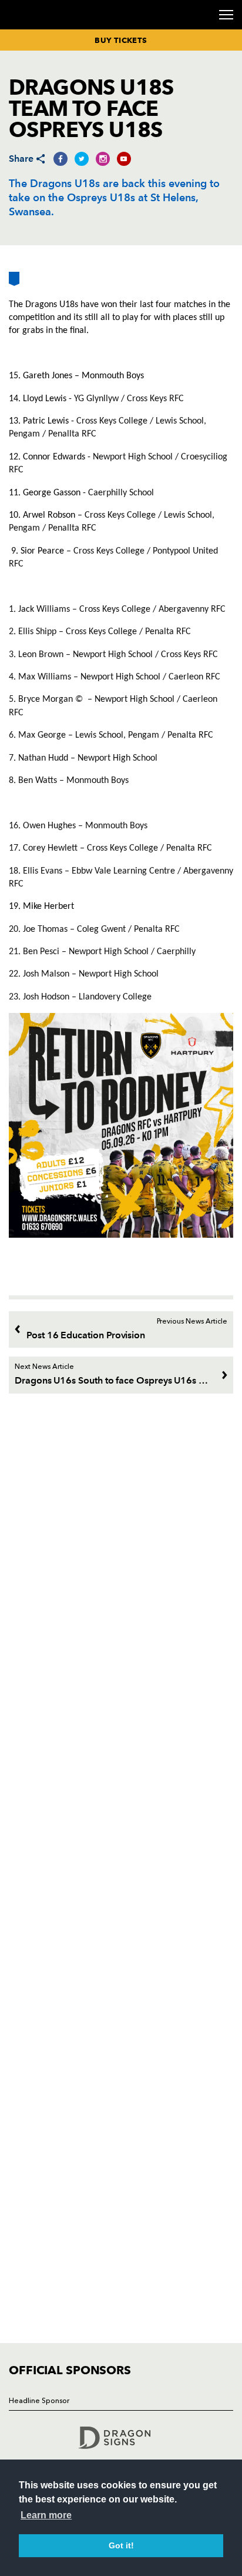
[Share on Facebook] (60, 159)
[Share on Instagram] (103, 159)
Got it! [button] (121, 2545)
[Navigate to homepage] (23, 29)
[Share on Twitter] (82, 159)
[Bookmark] (14, 283)
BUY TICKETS (121, 40)
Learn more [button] (46, 2515)
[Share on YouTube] (124, 159)
